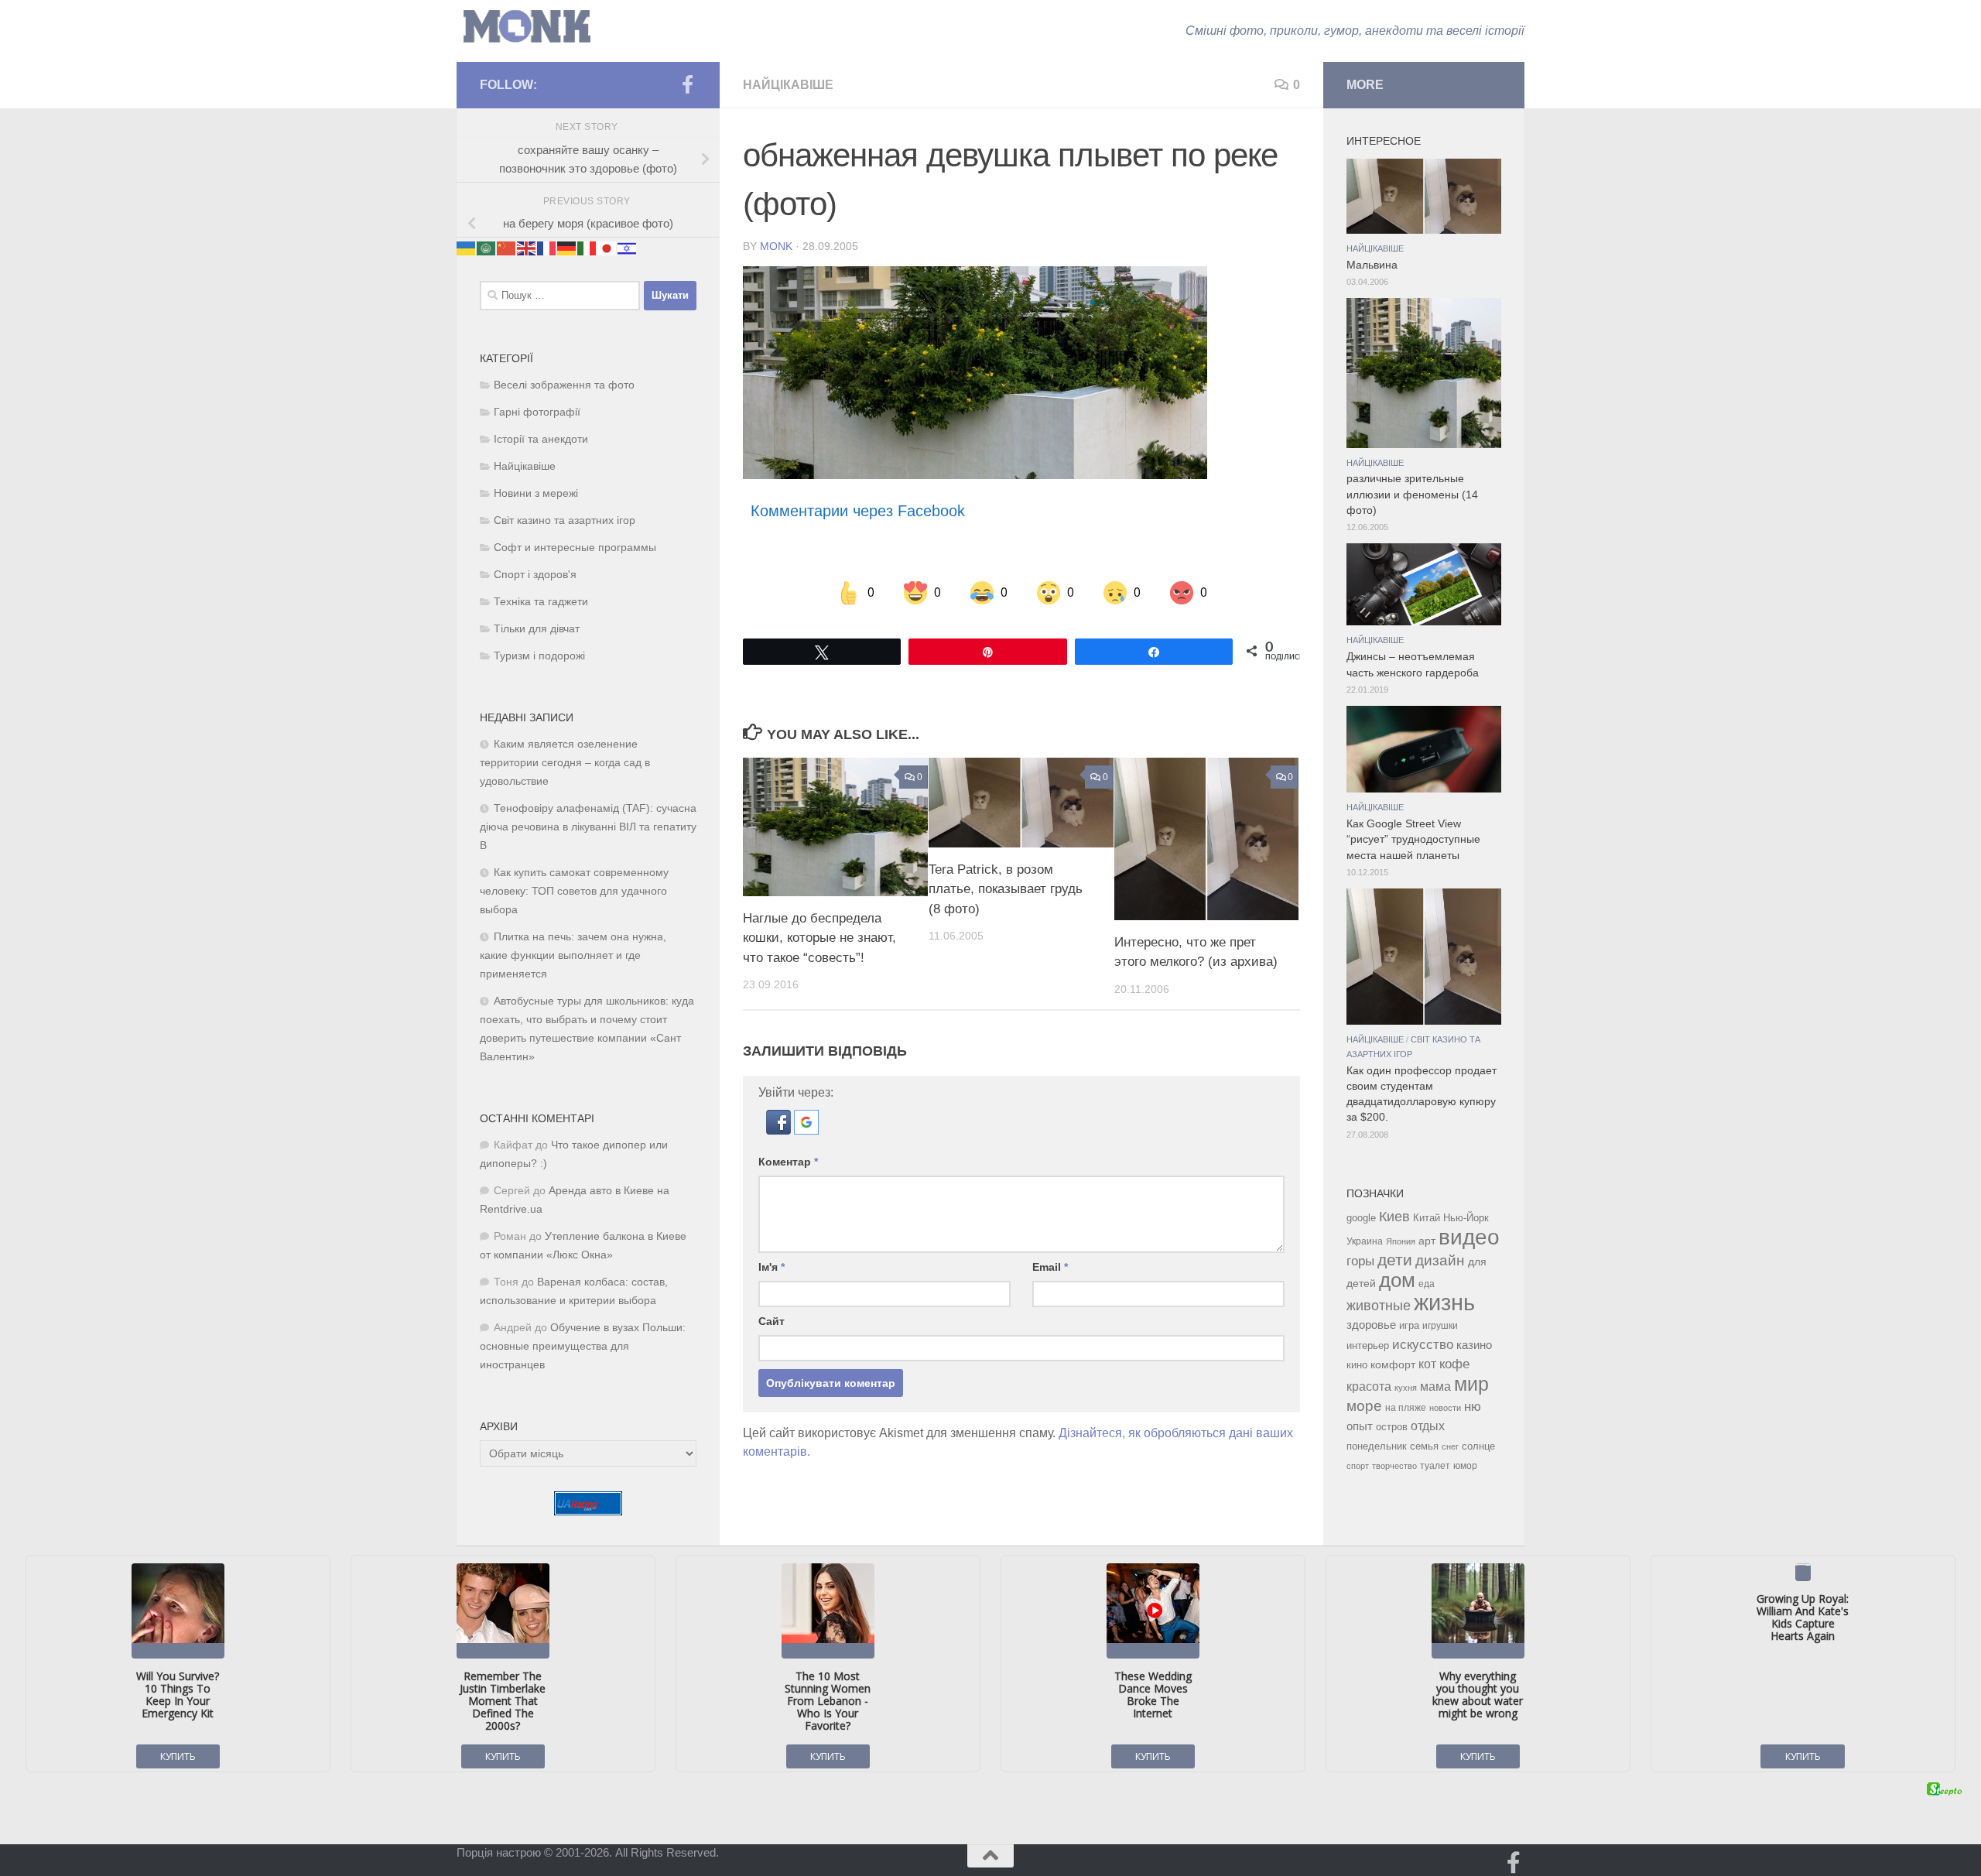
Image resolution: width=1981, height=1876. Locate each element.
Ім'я (772, 1267)
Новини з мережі (536, 493)
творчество (1394, 1466)
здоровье (1371, 1325)
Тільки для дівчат (537, 629)
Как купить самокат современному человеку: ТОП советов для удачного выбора (574, 891)
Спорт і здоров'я (535, 575)
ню (1473, 1406)
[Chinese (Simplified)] (507, 248)
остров (1392, 1427)
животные (1379, 1306)
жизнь (1444, 1302)
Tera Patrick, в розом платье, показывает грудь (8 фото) (1006, 889)
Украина (1365, 1241)
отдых (1428, 1426)
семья (1424, 1446)
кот (1427, 1364)
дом (1397, 1280)
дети (1395, 1260)
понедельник (1377, 1446)
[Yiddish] (628, 248)
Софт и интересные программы (575, 548)
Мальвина (1372, 265)
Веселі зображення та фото (564, 385)
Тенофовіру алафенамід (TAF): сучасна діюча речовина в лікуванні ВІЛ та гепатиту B (588, 827)
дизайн (1440, 1260)
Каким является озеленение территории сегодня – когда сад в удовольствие (565, 763)
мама (1435, 1386)
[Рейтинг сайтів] (588, 1511)
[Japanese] (607, 248)
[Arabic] (487, 248)
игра (1409, 1325)
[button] (780, 1130)
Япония (1401, 1241)
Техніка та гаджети (541, 602)
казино (1474, 1345)
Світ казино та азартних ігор (565, 520)
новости (1445, 1408)
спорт (1358, 1466)
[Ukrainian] (467, 248)
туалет (1435, 1466)
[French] (547, 248)
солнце (1478, 1446)
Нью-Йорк (1466, 1218)
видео (1469, 1237)
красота (1369, 1386)
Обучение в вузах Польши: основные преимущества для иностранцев (583, 1346)
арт (1427, 1241)
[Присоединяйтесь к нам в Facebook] (687, 84)
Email (1050, 1267)
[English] (527, 248)
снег (1450, 1446)
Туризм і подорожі (539, 656)
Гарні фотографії (537, 412)
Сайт (772, 1321)
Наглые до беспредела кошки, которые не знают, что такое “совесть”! (819, 938)
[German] (567, 248)
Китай (1427, 1218)
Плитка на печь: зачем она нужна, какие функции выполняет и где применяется (573, 955)
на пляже (1406, 1408)
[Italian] (587, 248)
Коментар (788, 1162)
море (1364, 1406)
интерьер (1368, 1346)
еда (1427, 1284)
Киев (1394, 1217)
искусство (1423, 1344)
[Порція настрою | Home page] (527, 27)
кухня (1406, 1388)
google (1361, 1218)
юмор (1465, 1465)
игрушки (1440, 1326)
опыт (1360, 1426)
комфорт (1393, 1364)
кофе (1454, 1364)
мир (1471, 1384)
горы (1360, 1261)
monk (776, 246)
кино (1357, 1365)
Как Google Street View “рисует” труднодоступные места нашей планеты (1413, 840)
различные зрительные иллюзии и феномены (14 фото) (1412, 495)
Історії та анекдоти (541, 439)
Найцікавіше (788, 85)
